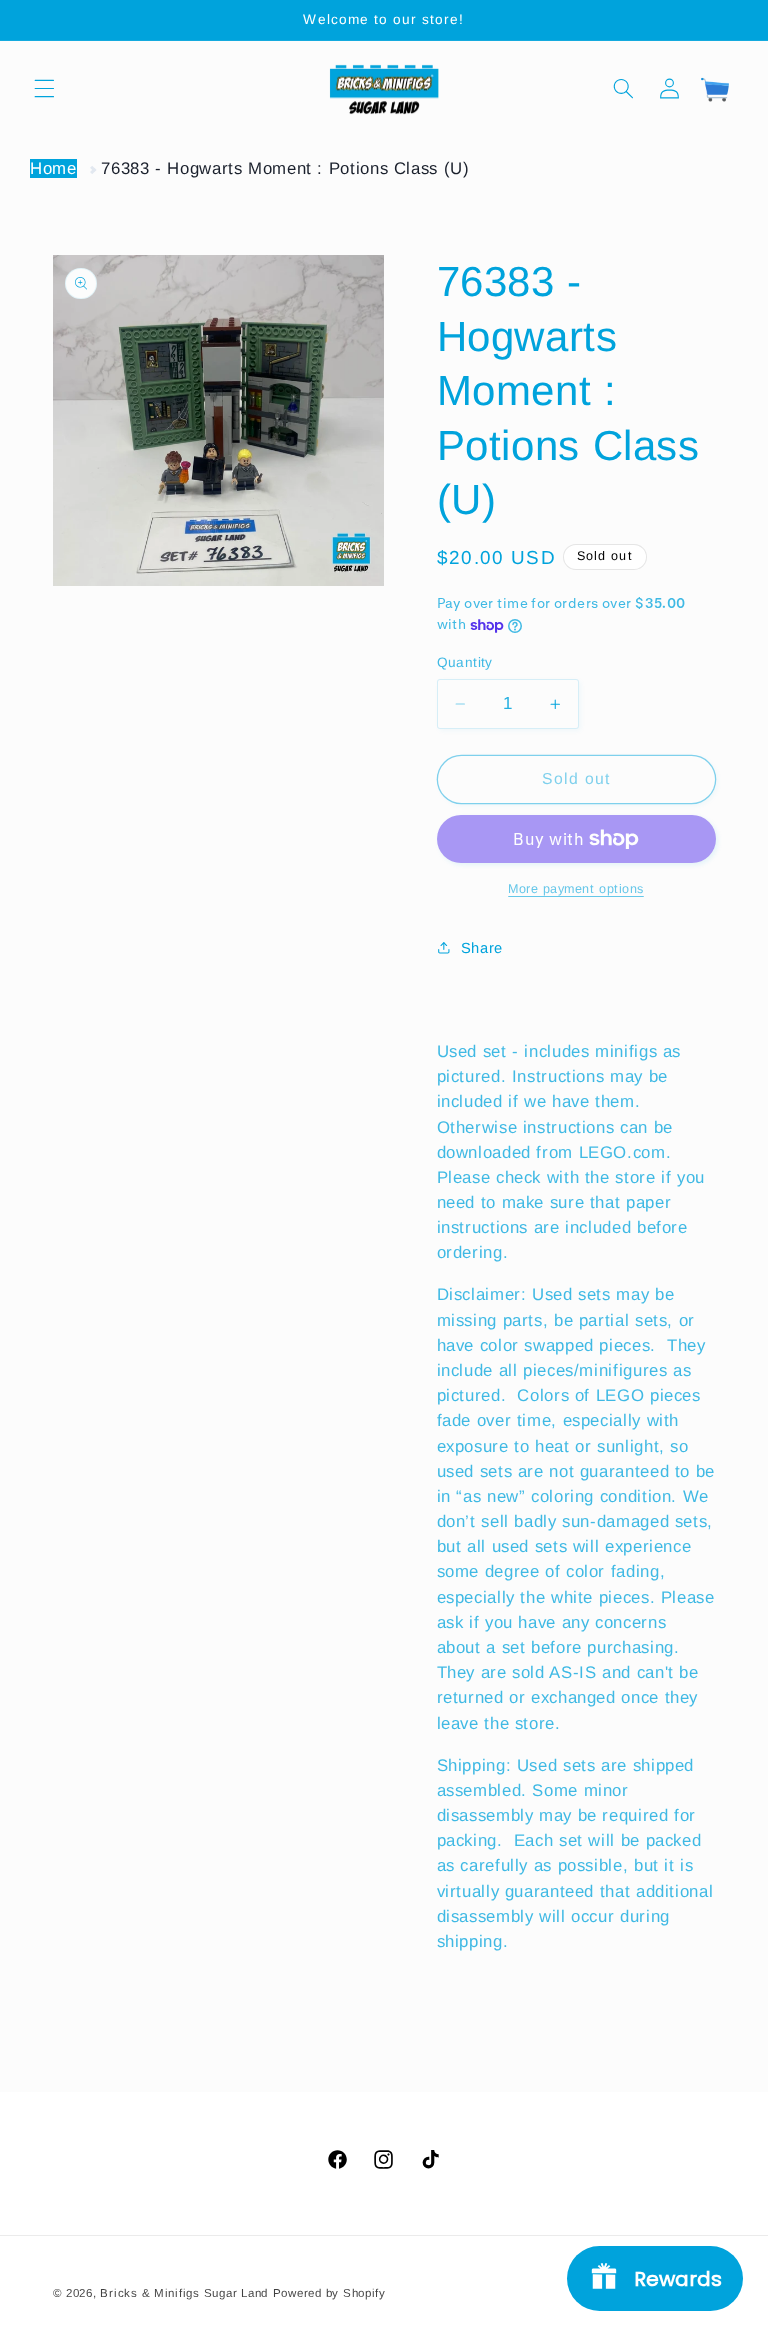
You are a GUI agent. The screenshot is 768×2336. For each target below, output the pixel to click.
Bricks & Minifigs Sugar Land (184, 2293)
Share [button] (482, 948)
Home (53, 168)
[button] (44, 88)
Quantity (465, 662)
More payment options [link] (576, 889)
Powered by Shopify (329, 2293)
